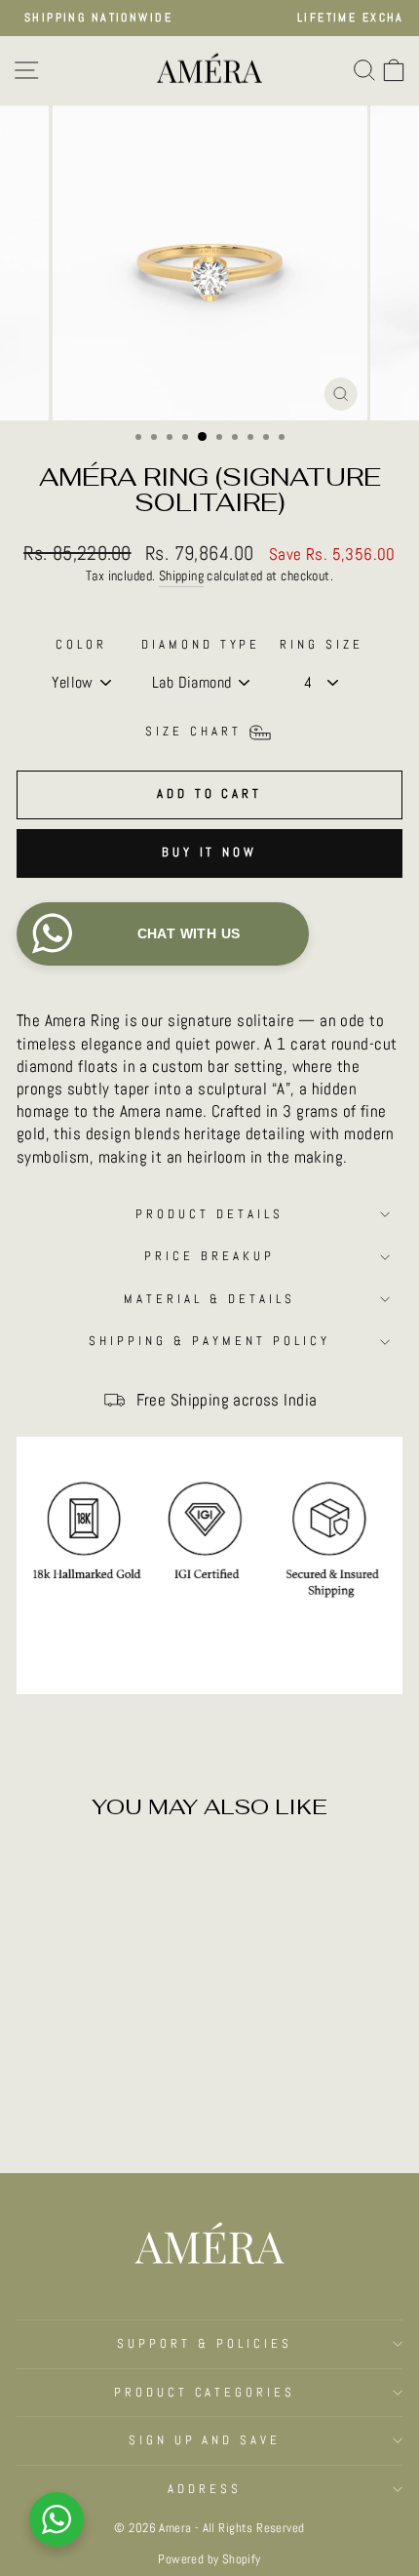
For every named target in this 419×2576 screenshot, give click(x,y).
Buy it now (209, 852)
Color (81, 644)
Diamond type (201, 644)
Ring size (322, 644)
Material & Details (209, 1299)
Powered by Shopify (209, 2559)
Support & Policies (205, 2343)
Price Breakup (209, 1256)
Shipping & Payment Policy (209, 1341)
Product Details (209, 1214)
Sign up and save (205, 2440)
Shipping (181, 575)
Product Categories (205, 2392)
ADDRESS (205, 2489)
